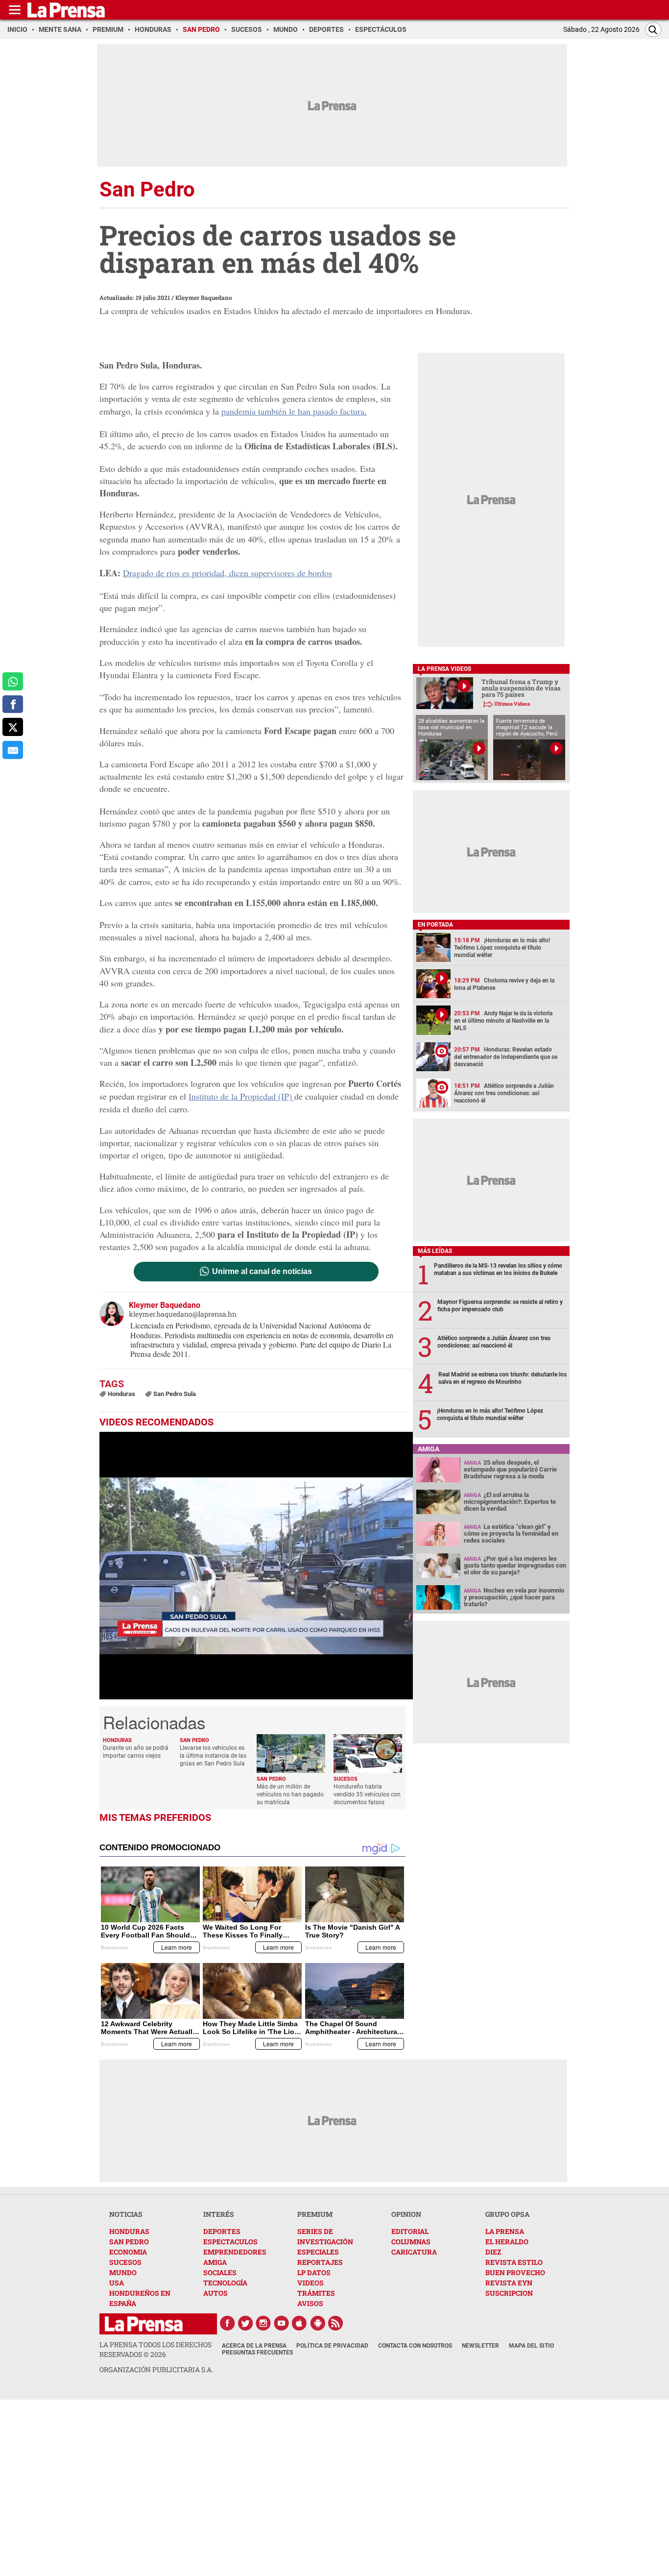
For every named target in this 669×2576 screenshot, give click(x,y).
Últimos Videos (512, 704)
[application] (256, 1566)
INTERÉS (219, 2214)
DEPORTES (222, 2231)
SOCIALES (220, 2272)
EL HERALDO (507, 2242)
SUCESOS (125, 2262)
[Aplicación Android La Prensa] (318, 2323)
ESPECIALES (318, 2252)
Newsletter (480, 2346)
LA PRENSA (505, 2231)
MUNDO (123, 2272)
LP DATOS (314, 2272)
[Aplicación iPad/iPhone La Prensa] (300, 2323)
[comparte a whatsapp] (13, 681)
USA (117, 2283)
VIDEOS (311, 2283)
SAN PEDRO (129, 2242)
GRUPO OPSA (507, 2214)
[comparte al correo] (13, 750)
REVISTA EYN (509, 2283)
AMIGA (215, 2262)
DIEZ (493, 2252)
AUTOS (215, 2293)
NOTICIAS (126, 2214)
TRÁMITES (316, 2293)
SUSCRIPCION (509, 2293)
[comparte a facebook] (13, 704)
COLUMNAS (411, 2242)
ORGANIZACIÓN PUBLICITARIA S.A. (156, 2369)
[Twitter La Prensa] (245, 2323)
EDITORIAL (410, 2231)
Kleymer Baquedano (204, 297)
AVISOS (310, 2303)
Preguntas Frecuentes (257, 2353)
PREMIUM (315, 2214)
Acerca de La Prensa (254, 2346)
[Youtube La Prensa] (282, 2323)
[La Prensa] (144, 2324)
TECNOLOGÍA (225, 2283)
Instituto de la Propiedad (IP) (241, 1096)
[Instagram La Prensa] (263, 2323)
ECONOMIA (128, 2252)
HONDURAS (129, 2231)
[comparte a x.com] (13, 727)
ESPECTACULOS (230, 2242)
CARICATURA (414, 2252)
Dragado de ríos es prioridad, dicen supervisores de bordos (227, 573)
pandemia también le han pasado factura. (294, 411)
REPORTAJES (320, 2262)
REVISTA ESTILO (514, 2262)
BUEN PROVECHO (515, 2272)
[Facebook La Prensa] (227, 2323)
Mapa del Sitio (531, 2346)
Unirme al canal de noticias (262, 1272)
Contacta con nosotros (415, 2346)
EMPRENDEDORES (235, 2252)
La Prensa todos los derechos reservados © (155, 2349)
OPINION (406, 2214)
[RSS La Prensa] (336, 2323)
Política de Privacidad (332, 2346)
